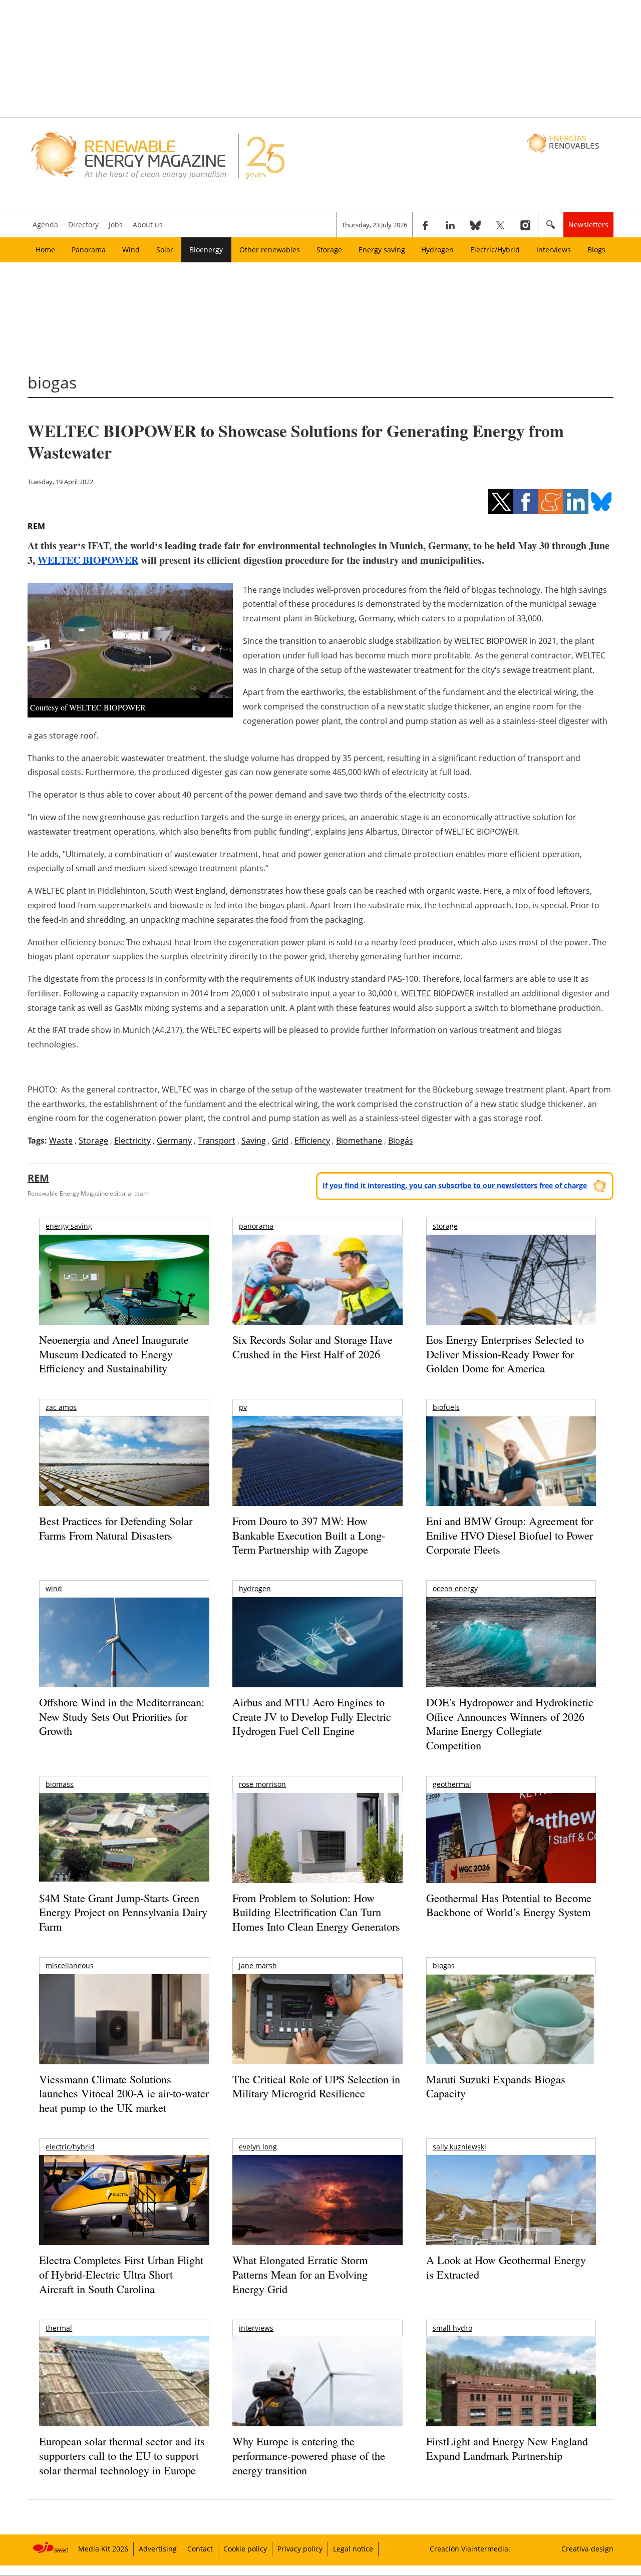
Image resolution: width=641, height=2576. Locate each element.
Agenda (45, 225)
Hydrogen (437, 250)
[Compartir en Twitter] (501, 502)
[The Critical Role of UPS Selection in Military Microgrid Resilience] (317, 2033)
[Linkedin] (450, 225)
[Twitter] (500, 225)
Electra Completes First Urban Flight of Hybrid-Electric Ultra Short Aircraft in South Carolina (121, 2274)
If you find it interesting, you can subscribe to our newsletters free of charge (455, 1185)
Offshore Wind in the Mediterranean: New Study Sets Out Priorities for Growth (122, 1716)
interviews (256, 2328)
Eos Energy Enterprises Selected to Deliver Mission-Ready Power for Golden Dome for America (505, 1354)
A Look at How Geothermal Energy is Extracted (506, 2267)
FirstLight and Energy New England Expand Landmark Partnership (507, 2448)
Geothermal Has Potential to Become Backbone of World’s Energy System (509, 1905)
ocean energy (455, 1588)
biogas (444, 1965)
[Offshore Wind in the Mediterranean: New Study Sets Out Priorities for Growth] (124, 1664)
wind (54, 1588)
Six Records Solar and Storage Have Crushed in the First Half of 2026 (312, 1347)
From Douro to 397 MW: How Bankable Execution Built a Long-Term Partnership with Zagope (309, 1535)
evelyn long (258, 2147)
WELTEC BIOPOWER (88, 560)
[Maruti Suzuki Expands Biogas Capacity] (511, 2039)
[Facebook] (425, 225)
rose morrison (262, 1784)
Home (45, 250)
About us (148, 225)
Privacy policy (300, 2549)
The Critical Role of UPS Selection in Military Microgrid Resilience (316, 2086)
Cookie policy (245, 2549)
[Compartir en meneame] (551, 502)
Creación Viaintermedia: (470, 2549)
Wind (131, 250)
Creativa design (587, 2549)
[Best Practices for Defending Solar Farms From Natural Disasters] (124, 1475)
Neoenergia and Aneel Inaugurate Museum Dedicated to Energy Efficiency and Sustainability (114, 1354)
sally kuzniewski (459, 2147)
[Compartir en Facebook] (526, 502)
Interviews (554, 250)
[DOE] (511, 1656)
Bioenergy (206, 250)
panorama (256, 1226)
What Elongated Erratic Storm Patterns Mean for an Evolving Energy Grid (300, 2274)
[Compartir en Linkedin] (576, 502)
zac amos (61, 1407)
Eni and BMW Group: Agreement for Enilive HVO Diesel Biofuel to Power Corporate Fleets (510, 1535)
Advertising (158, 2549)
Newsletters (588, 225)
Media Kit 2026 (103, 2549)
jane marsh (258, 1965)
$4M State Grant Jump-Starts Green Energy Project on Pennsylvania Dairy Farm (123, 1912)
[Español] (564, 143)
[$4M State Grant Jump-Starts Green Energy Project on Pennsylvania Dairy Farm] (124, 1839)
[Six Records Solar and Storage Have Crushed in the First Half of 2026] (317, 1293)
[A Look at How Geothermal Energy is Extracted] (511, 2220)
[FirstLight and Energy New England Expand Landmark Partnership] (511, 2404)
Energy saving (382, 250)
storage (445, 1226)
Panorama (89, 250)
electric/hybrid (70, 2147)
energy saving (69, 1226)
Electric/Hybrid (495, 250)
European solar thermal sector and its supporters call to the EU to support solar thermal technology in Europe (122, 2455)
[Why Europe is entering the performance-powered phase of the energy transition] (317, 2395)
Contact (200, 2549)
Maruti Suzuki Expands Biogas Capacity (496, 2086)
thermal (59, 2328)
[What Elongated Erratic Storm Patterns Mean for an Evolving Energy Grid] (317, 2205)
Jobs (116, 225)
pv (243, 1407)
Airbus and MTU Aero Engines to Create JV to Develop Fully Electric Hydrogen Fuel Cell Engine (312, 1716)
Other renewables (270, 250)
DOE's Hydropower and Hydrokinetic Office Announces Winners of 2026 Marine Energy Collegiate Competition (510, 1724)
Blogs (596, 250)
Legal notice (353, 2549)
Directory (83, 225)
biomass (60, 1784)
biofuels (446, 1407)
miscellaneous (70, 1965)
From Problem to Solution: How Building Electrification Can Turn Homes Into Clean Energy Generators (316, 1912)
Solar (165, 250)
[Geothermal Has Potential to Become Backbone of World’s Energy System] (511, 1852)
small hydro (452, 2328)
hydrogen (255, 1588)
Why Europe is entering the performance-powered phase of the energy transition (309, 2455)
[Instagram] (525, 225)
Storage (329, 250)
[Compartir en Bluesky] (601, 502)
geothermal (452, 1784)
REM (36, 526)
